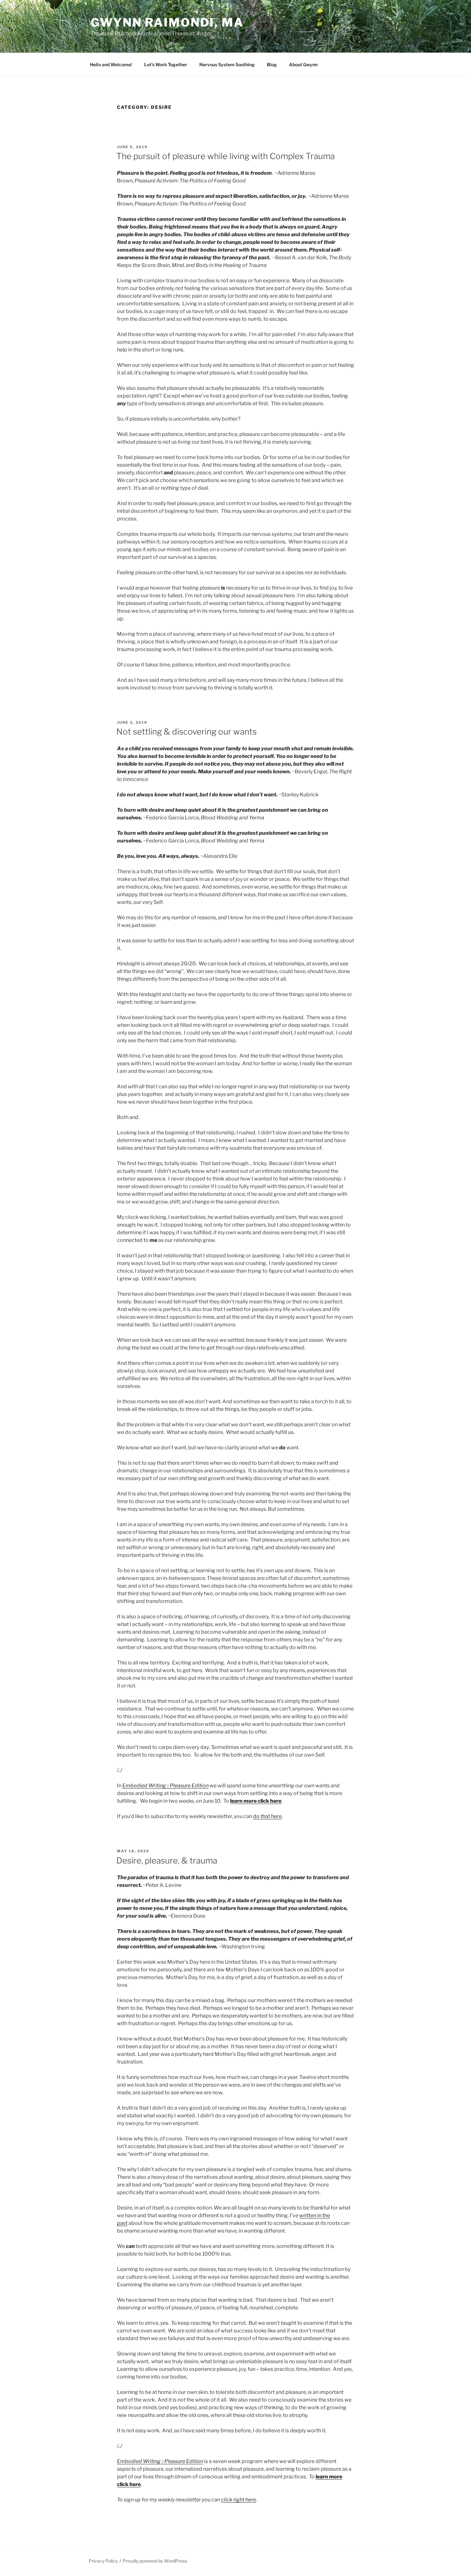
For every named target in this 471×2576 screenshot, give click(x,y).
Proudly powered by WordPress (155, 2561)
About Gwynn (303, 64)
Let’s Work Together (166, 64)
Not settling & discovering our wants (186, 732)
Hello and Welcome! (111, 64)
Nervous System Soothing (227, 64)
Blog (272, 64)
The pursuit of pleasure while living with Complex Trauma (226, 156)
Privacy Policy (103, 2561)
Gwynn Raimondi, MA (167, 22)
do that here (267, 1816)
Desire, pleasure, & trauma (167, 1860)
